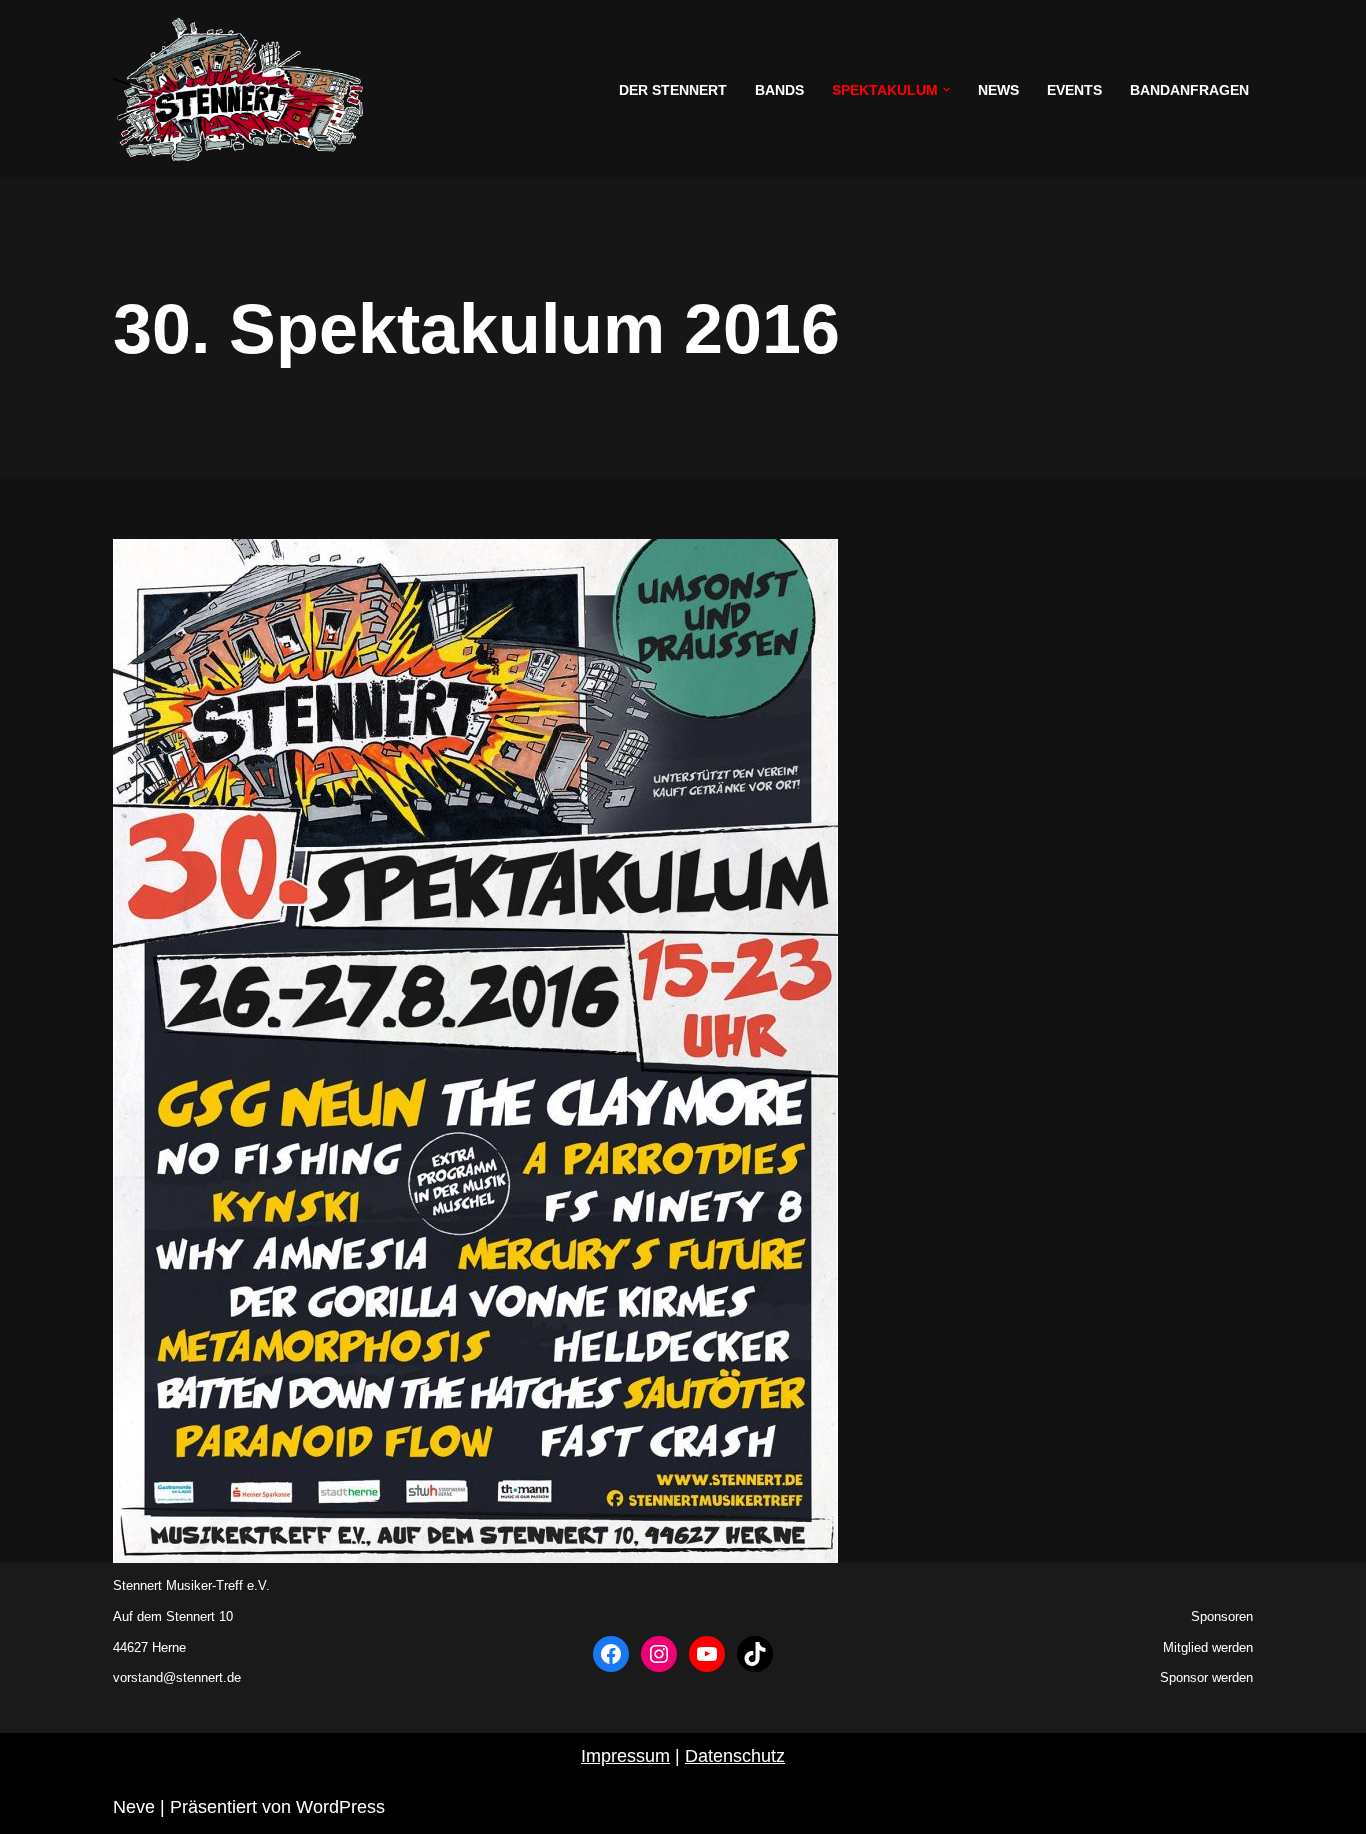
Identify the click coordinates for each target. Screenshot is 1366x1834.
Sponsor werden (1206, 1677)
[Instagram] (659, 1654)
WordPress (340, 1807)
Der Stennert (673, 90)
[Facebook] (611, 1654)
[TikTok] (755, 1654)
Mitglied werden (1208, 1647)
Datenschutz (735, 1756)
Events (1074, 90)
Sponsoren (1222, 1616)
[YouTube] (707, 1654)
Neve (134, 1807)
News (998, 90)
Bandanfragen (1189, 90)
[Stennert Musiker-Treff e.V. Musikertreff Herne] (238, 89)
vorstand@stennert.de (177, 1677)
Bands (779, 90)
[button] (946, 89)
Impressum (625, 1756)
